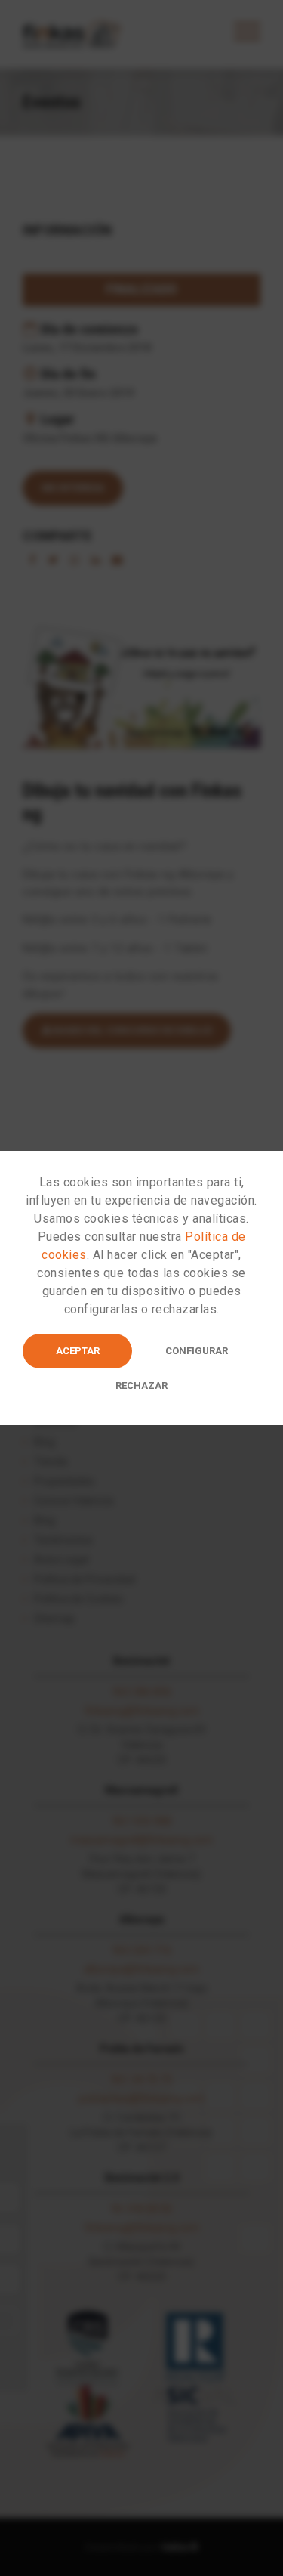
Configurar (197, 1351)
